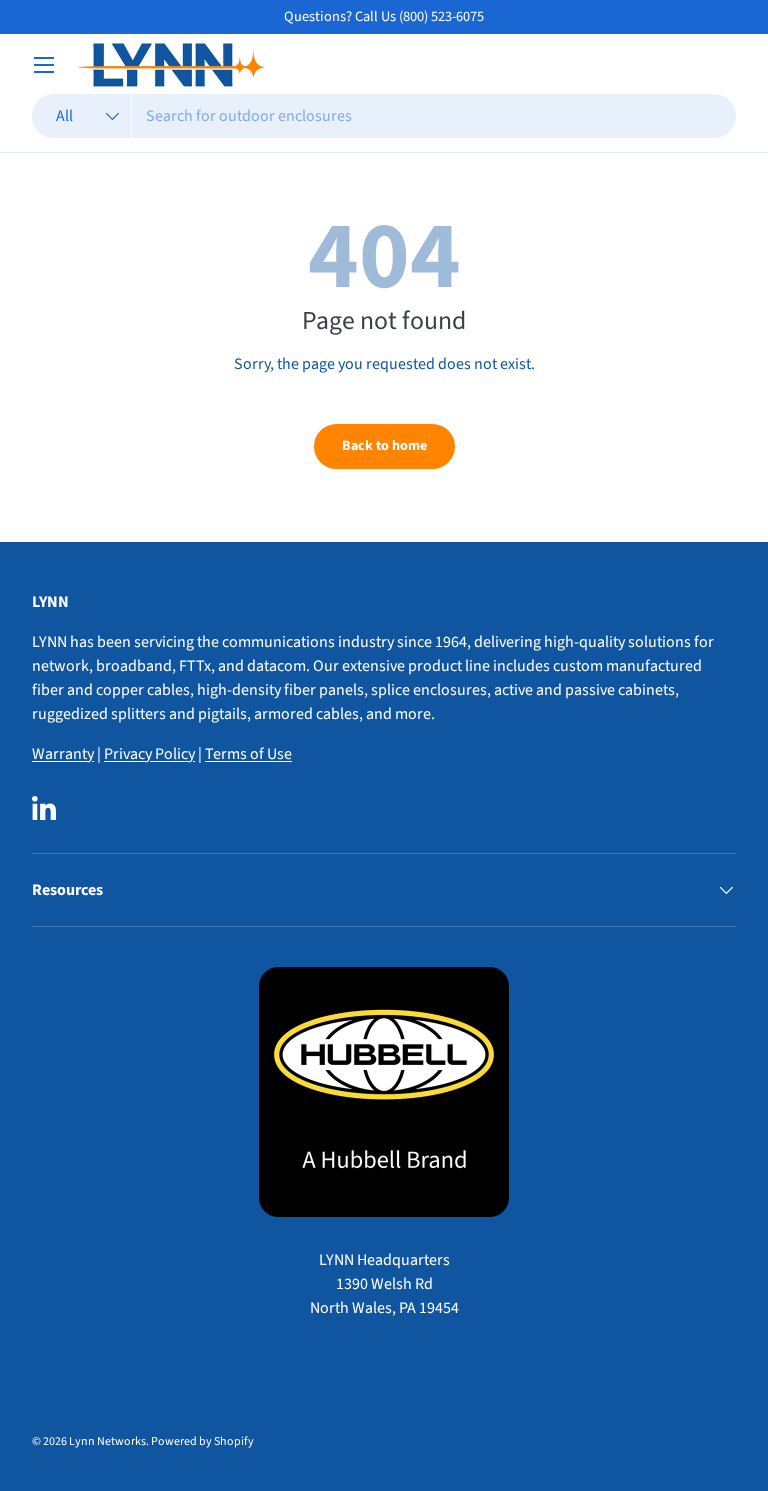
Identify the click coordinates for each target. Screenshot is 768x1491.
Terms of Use (248, 754)
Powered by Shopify (202, 1441)
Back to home (384, 446)
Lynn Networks (107, 1441)
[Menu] (44, 65)
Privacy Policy (149, 754)
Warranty (63, 754)
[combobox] (384, 116)
